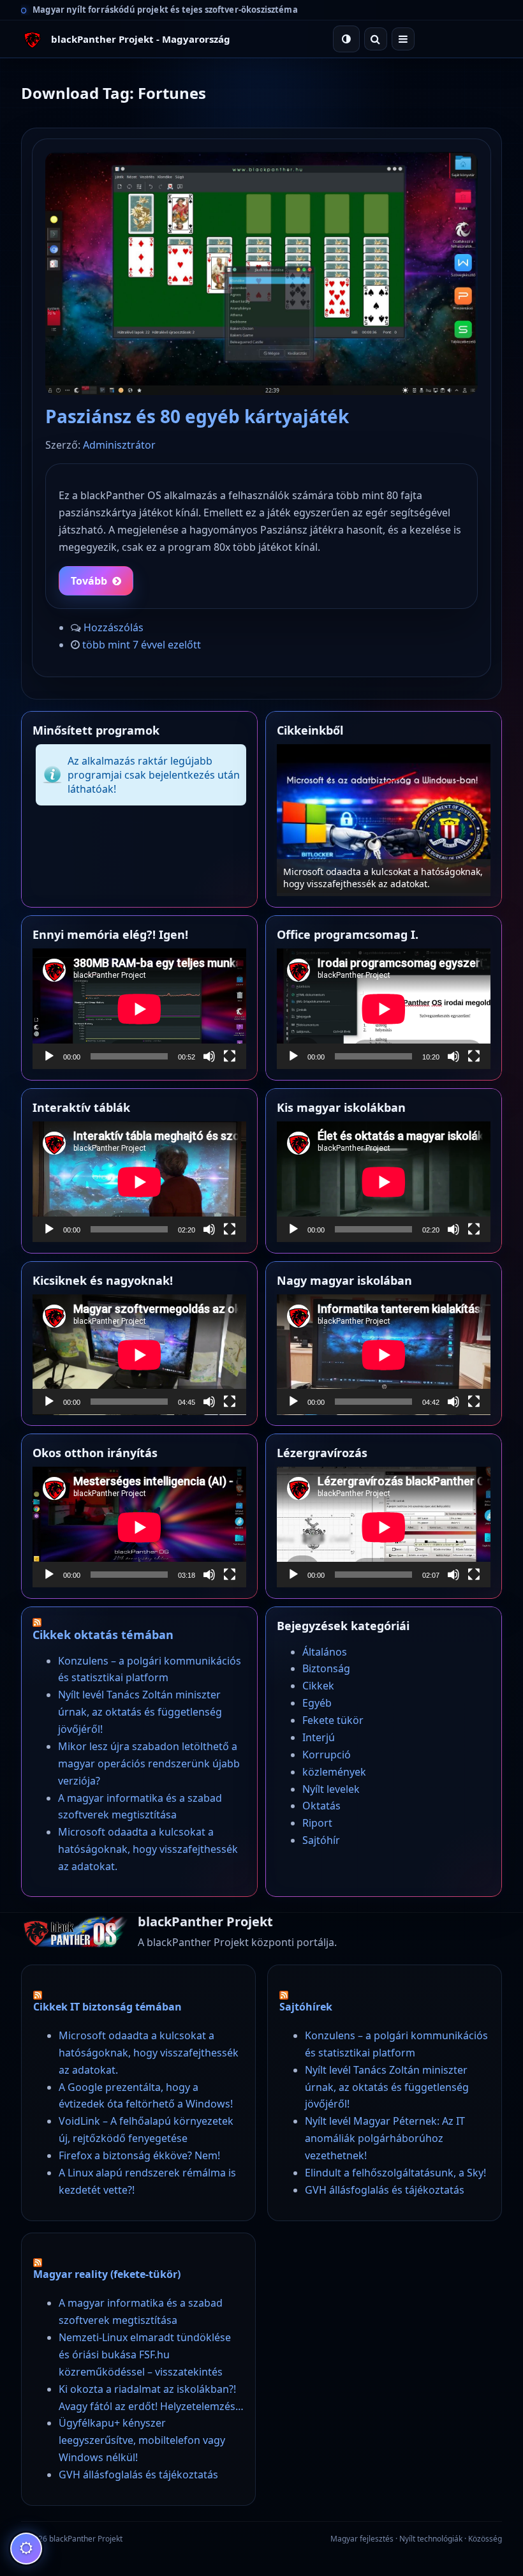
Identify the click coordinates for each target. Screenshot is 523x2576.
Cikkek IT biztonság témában (107, 2007)
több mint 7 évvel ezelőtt (142, 645)
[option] (384, 820)
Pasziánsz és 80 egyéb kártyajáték (197, 416)
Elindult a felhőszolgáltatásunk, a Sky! (395, 2173)
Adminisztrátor (119, 445)
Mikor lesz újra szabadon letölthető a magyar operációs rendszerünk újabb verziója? (149, 1764)
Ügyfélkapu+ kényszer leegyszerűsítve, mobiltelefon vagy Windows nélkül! (142, 2440)
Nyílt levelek (331, 1789)
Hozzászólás (114, 627)
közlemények (334, 1772)
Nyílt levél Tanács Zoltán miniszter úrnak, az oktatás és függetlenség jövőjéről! (140, 1712)
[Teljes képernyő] (230, 1056)
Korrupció (327, 1755)
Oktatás (321, 1806)
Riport (317, 1823)
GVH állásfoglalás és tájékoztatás (385, 2190)
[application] (139, 1009)
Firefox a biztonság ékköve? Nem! (139, 2155)
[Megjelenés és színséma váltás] (346, 39)
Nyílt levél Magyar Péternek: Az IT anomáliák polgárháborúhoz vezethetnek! (385, 2138)
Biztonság (326, 1668)
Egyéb (317, 1703)
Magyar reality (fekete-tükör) (107, 2274)
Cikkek (318, 1686)
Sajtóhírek (306, 2007)
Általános (325, 1652)
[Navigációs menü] (403, 39)
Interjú (319, 1737)
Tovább (89, 581)
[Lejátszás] (49, 1056)
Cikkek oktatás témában (103, 1635)
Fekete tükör (333, 1720)
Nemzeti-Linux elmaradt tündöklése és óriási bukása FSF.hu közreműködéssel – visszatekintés (145, 2355)
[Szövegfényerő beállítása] (26, 2549)
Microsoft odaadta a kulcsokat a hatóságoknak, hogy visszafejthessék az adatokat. (148, 1849)
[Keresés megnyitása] (376, 39)
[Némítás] (209, 1056)
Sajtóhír (321, 1840)
